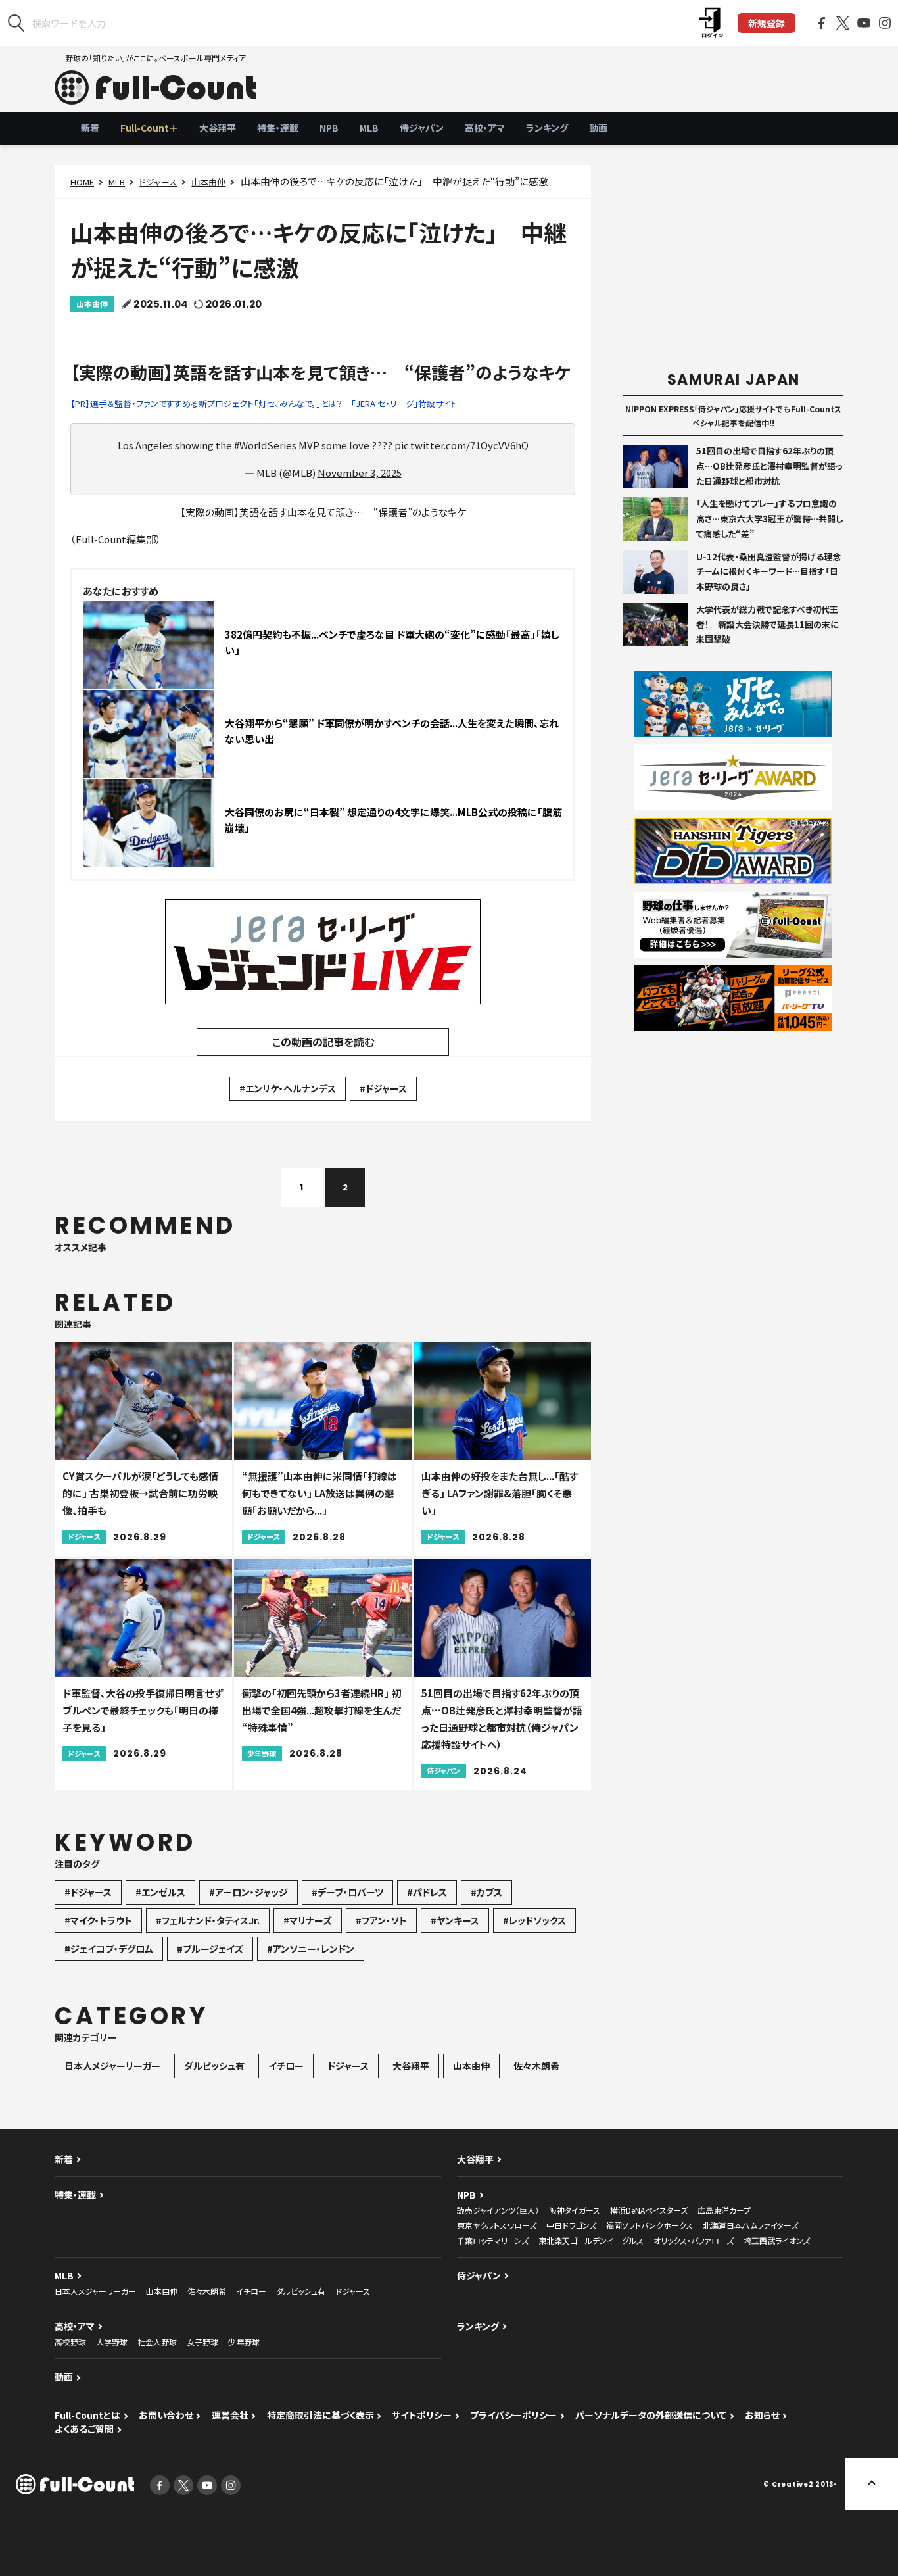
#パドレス (427, 1892)
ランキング (547, 128)
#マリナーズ (308, 1920)
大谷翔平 (218, 128)
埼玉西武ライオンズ (777, 2240)
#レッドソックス (534, 1920)
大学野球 (112, 2342)
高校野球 (70, 2342)
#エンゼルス (160, 1892)
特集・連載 (278, 128)
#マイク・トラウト (98, 1920)
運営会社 (230, 2415)
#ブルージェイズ (210, 1949)
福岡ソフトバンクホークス (650, 2225)
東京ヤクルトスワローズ (497, 2225)
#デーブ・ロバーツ (347, 1892)
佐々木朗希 (536, 2066)
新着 (90, 128)
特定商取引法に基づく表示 (320, 2415)
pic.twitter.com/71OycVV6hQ (461, 445)
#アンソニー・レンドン (311, 1949)
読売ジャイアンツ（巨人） (498, 2210)
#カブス (486, 1892)
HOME (82, 182)
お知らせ (762, 2415)
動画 (598, 128)
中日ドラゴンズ (571, 2225)
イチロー (286, 2066)
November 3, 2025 (360, 473)
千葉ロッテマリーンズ (493, 2240)
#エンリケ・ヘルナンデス (288, 1088)
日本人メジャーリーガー (112, 2066)
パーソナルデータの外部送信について (651, 2415)
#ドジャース (383, 1088)
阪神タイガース (575, 2210)
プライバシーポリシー (513, 2415)
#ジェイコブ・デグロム (109, 1949)
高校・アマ (485, 128)
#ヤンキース (455, 1920)
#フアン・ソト (381, 1920)
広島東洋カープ (724, 2210)
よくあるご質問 (84, 2429)
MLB (369, 128)
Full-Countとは (87, 2415)
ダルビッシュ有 (214, 2066)
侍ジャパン (422, 128)
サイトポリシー (422, 2415)
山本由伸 (208, 182)
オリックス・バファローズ (694, 2240)
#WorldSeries (265, 445)
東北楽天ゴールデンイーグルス (591, 2240)
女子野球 (202, 2342)
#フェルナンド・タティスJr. (208, 1920)
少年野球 (244, 2342)
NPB (329, 128)
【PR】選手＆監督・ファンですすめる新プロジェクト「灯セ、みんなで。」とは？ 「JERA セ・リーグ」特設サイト (264, 403)
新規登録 (767, 23)
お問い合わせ (166, 2415)
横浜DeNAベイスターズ (649, 2210)
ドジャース (158, 182)
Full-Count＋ (149, 128)
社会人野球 (157, 2342)
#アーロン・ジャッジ (248, 1892)
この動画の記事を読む (323, 1042)
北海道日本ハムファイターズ (750, 2225)
